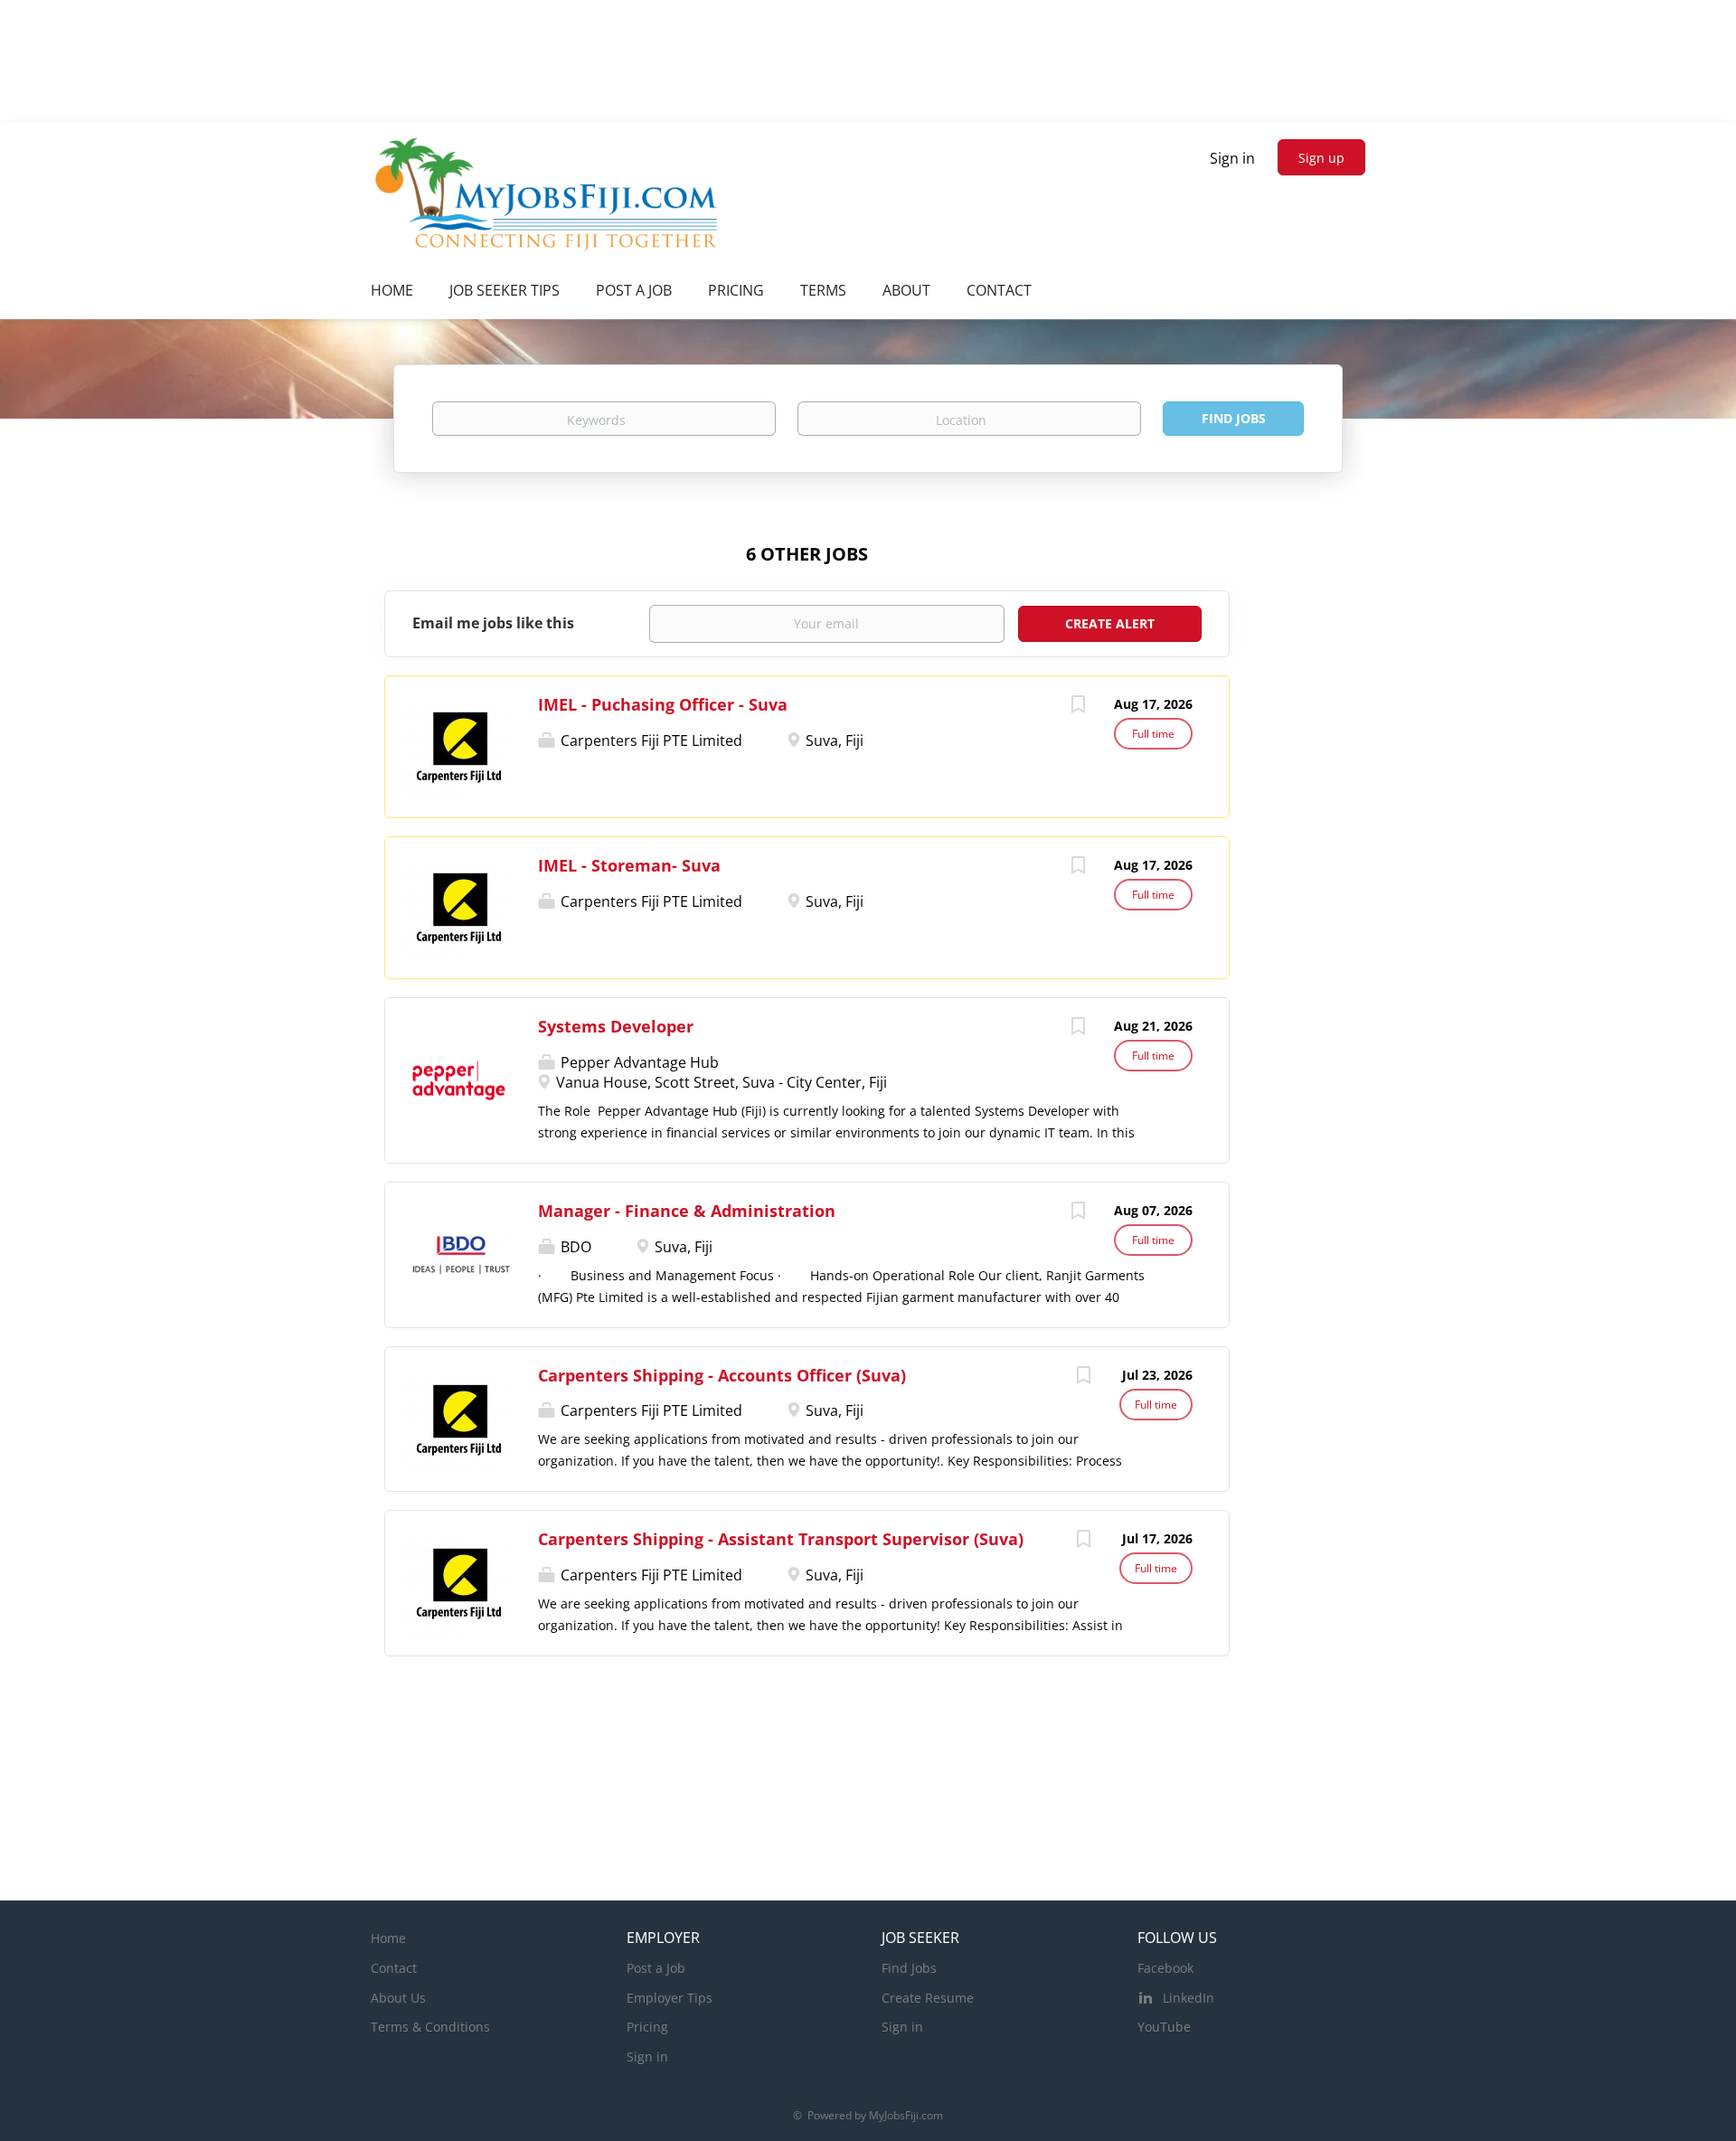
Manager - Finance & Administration (687, 1211)
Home (388, 1938)
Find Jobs (1234, 418)
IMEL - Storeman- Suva (629, 865)
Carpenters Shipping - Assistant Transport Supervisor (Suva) (781, 1539)
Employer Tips (670, 1998)
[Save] (1078, 707)
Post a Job (656, 1968)
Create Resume (928, 1998)
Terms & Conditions (430, 2027)
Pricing (647, 2027)
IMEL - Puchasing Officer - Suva (663, 704)
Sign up (1321, 158)
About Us (398, 1998)
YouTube (1164, 2027)
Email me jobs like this (493, 623)
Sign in (1232, 158)
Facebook (1165, 1968)
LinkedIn (1189, 1998)
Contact (394, 1968)
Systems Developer (616, 1026)
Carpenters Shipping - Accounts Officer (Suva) (722, 1375)
